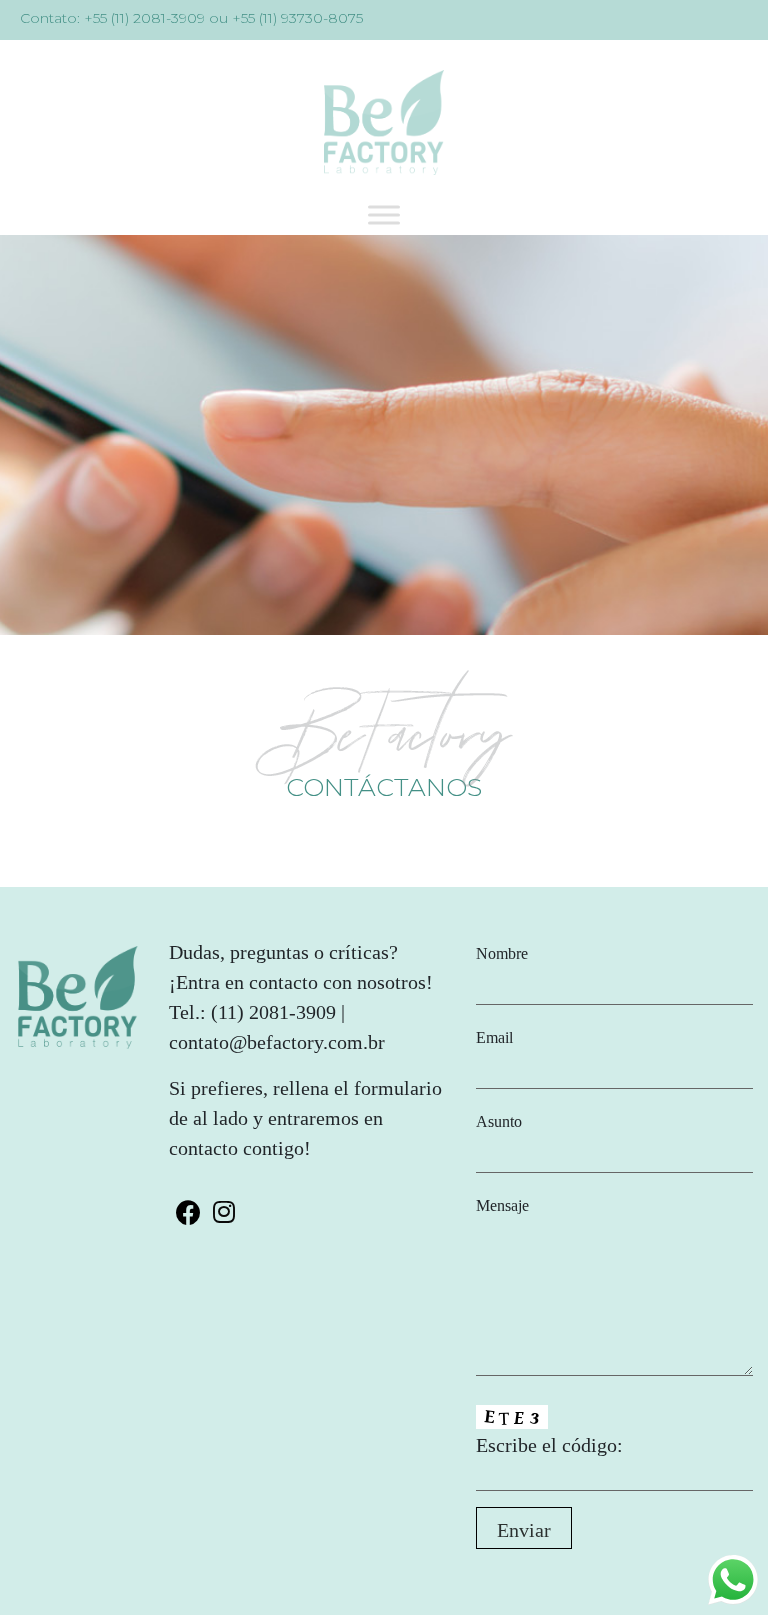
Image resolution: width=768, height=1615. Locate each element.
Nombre (502, 953)
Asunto (499, 1121)
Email (494, 1037)
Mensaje (502, 1205)
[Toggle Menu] (384, 214)
